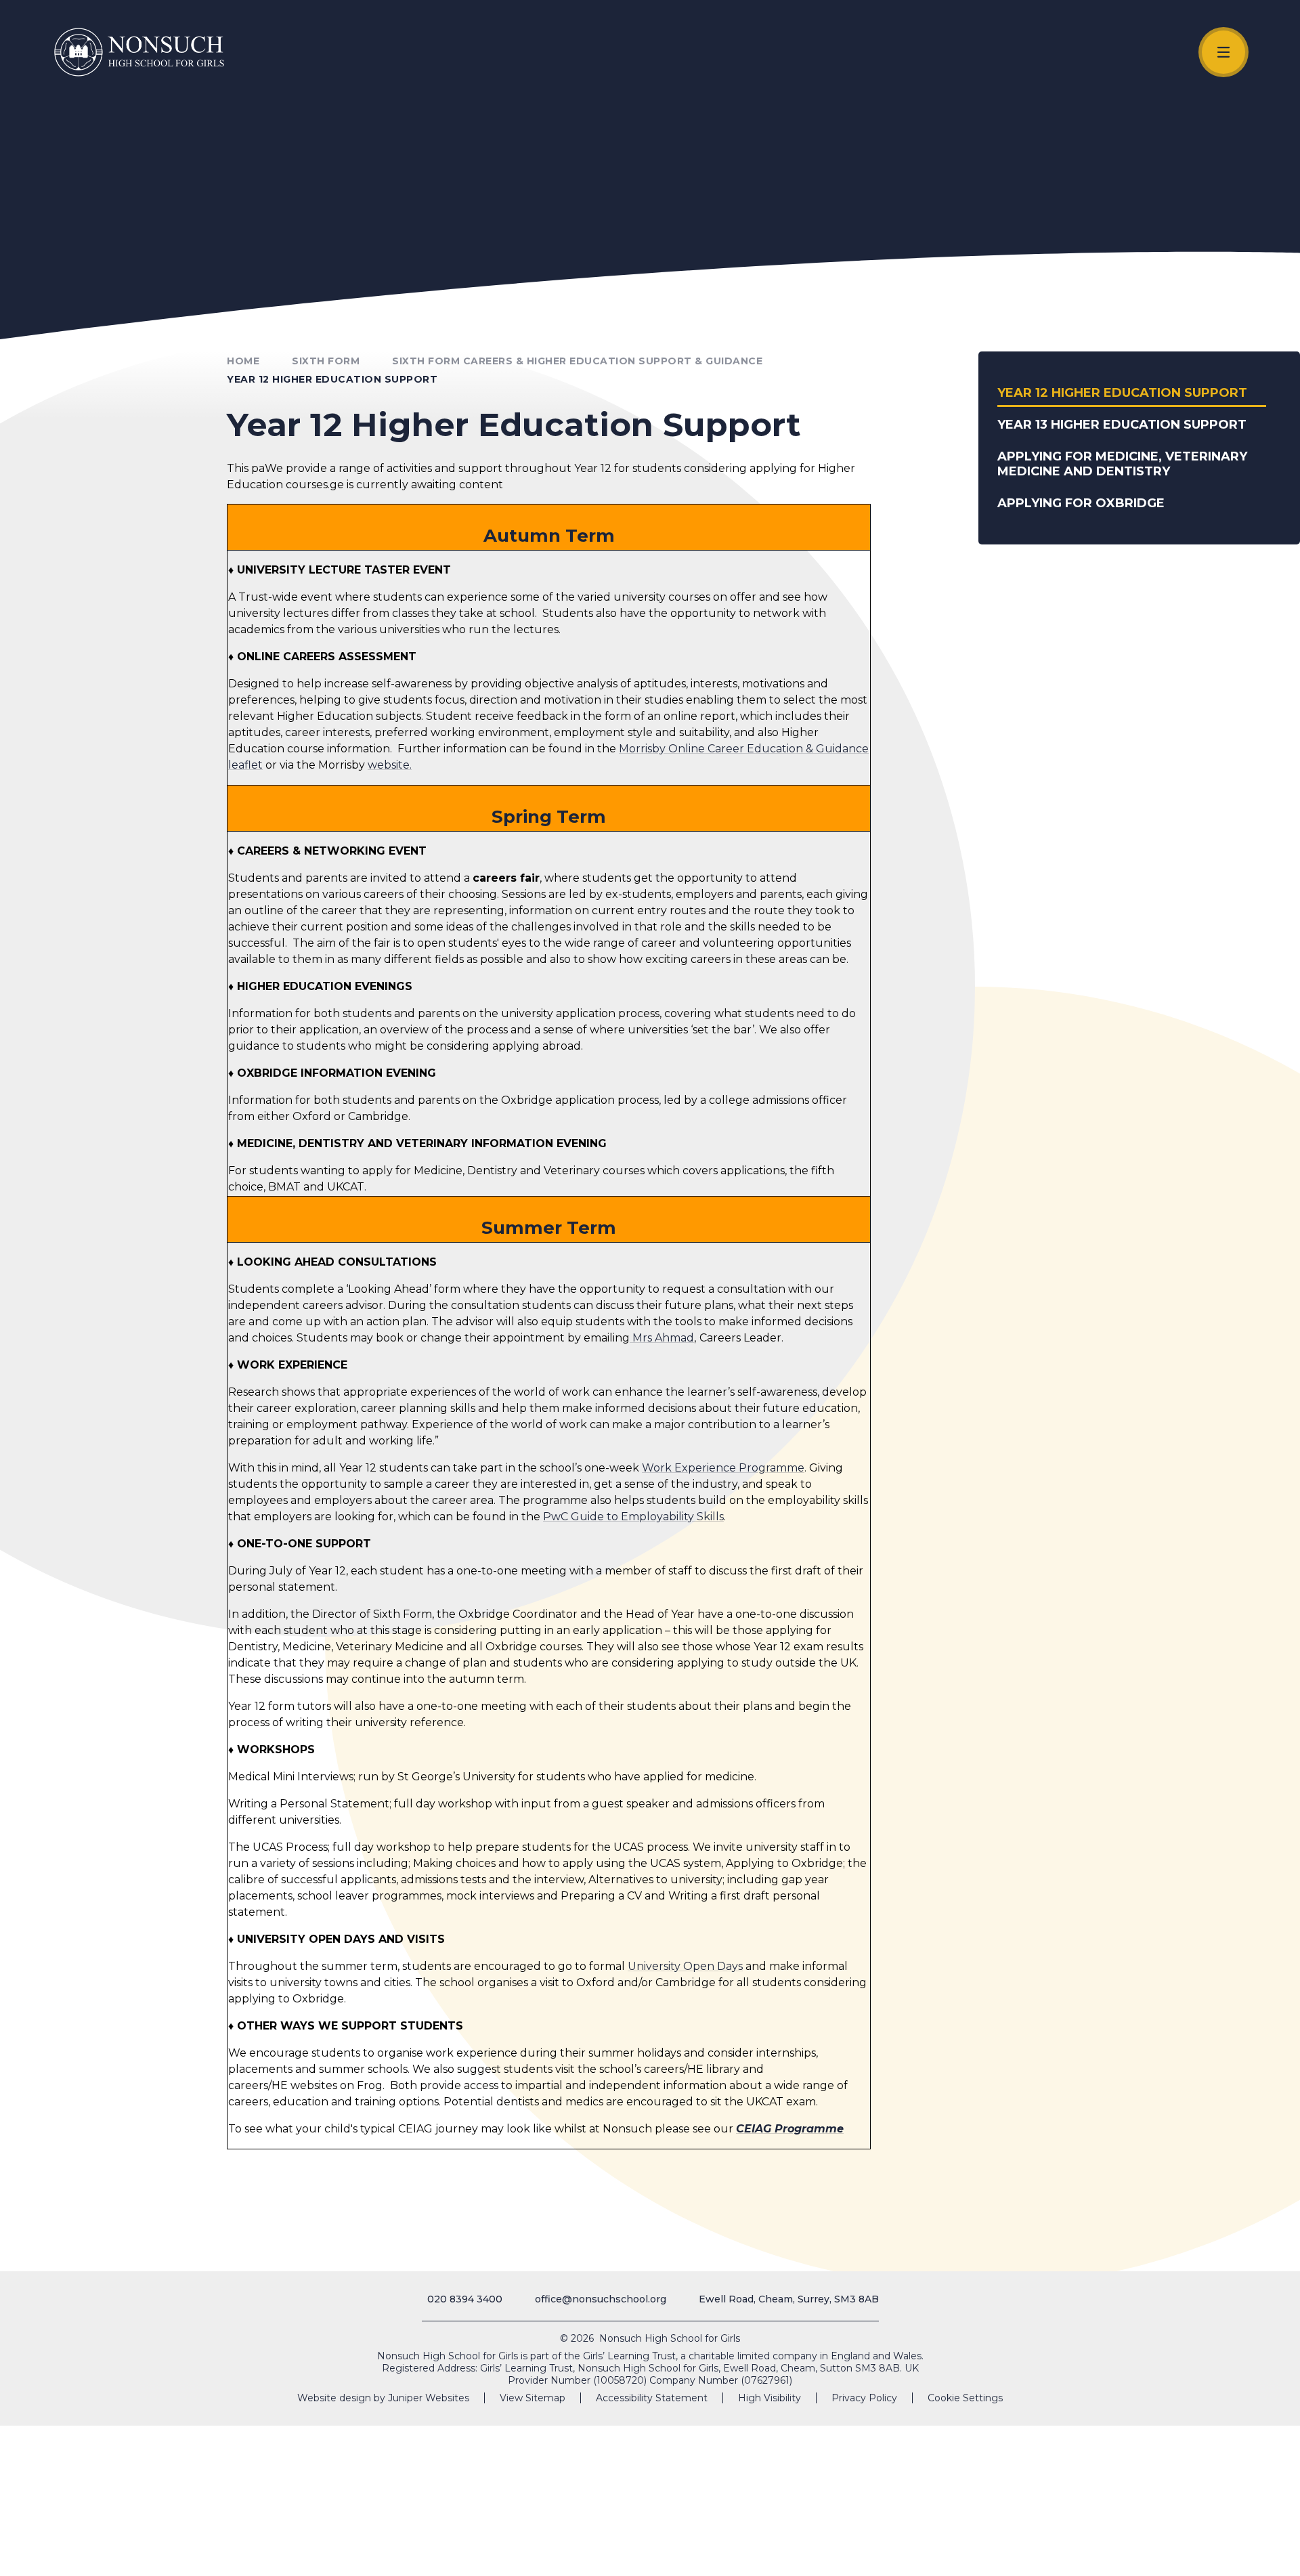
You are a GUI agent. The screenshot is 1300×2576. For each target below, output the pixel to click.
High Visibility (770, 2398)
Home (243, 361)
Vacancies (995, 2551)
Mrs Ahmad (663, 1338)
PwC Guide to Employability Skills (633, 1517)
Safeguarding (908, 2551)
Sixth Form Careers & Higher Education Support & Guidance (577, 361)
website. (390, 765)
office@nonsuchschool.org (601, 2299)
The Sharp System (1218, 2551)
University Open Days (685, 1966)
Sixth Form (326, 361)
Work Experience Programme (723, 1468)
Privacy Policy (864, 2398)
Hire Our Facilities (1069, 2551)
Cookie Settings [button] (965, 2398)
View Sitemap (533, 2398)
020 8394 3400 (465, 2299)
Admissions (1147, 2551)
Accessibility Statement (652, 2398)
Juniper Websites (429, 2398)
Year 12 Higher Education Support (332, 379)
